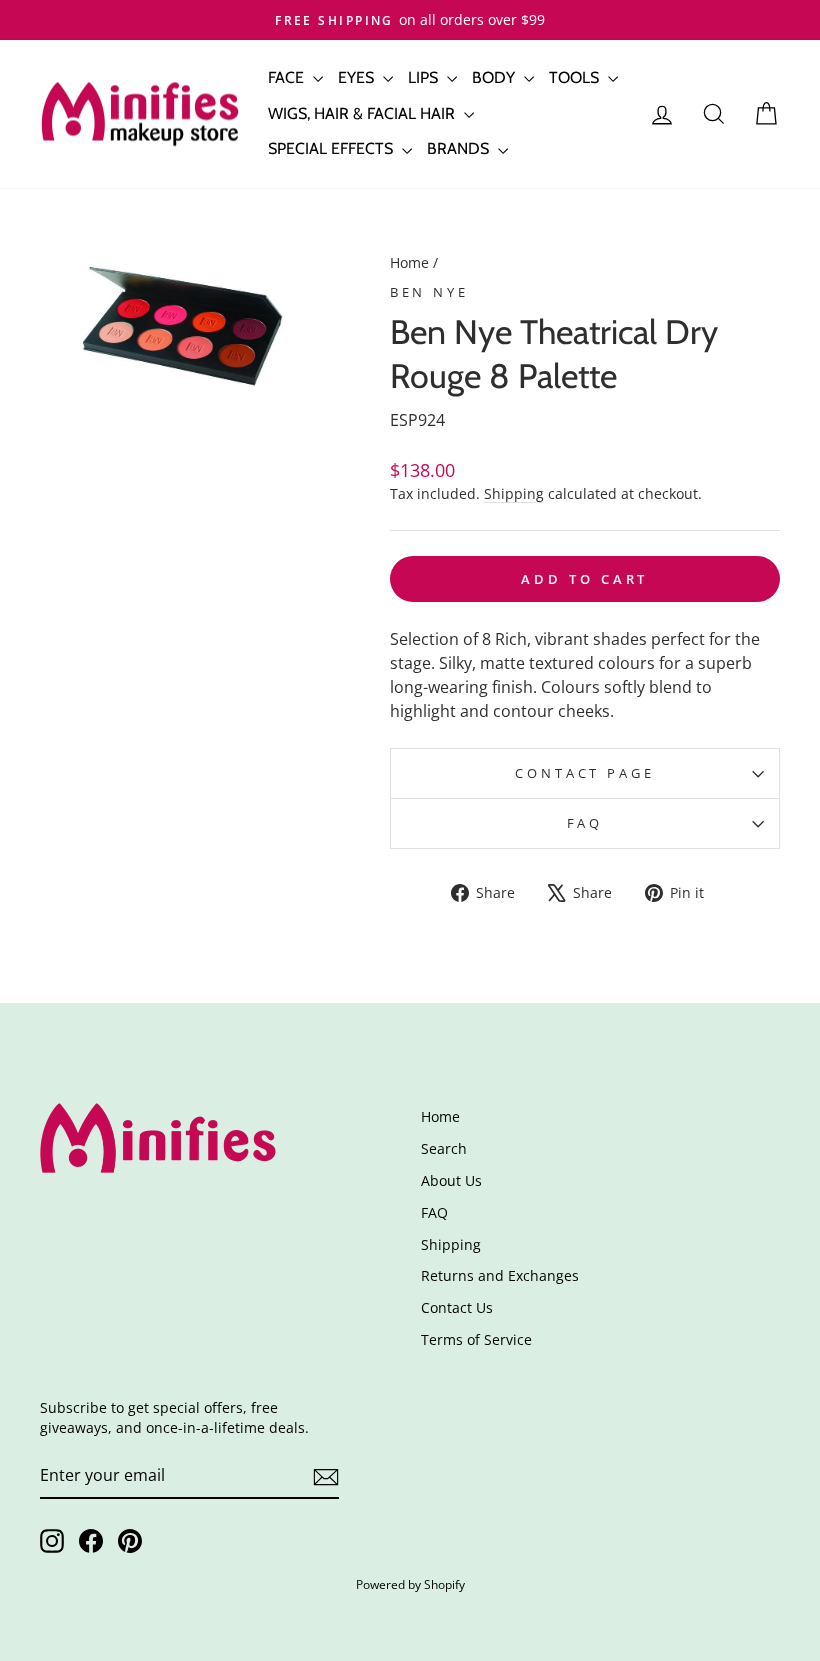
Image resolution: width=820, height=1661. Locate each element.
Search (444, 1148)
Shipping (514, 493)
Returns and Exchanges (500, 1275)
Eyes (358, 77)
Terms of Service (476, 1339)
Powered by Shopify (410, 1584)
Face (288, 77)
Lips (425, 77)
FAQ (585, 823)
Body (495, 77)
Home (409, 262)
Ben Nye (429, 292)
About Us (451, 1180)
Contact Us (457, 1307)
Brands (460, 148)
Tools (576, 77)
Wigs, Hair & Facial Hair (363, 113)
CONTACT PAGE (584, 773)
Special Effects (332, 148)
